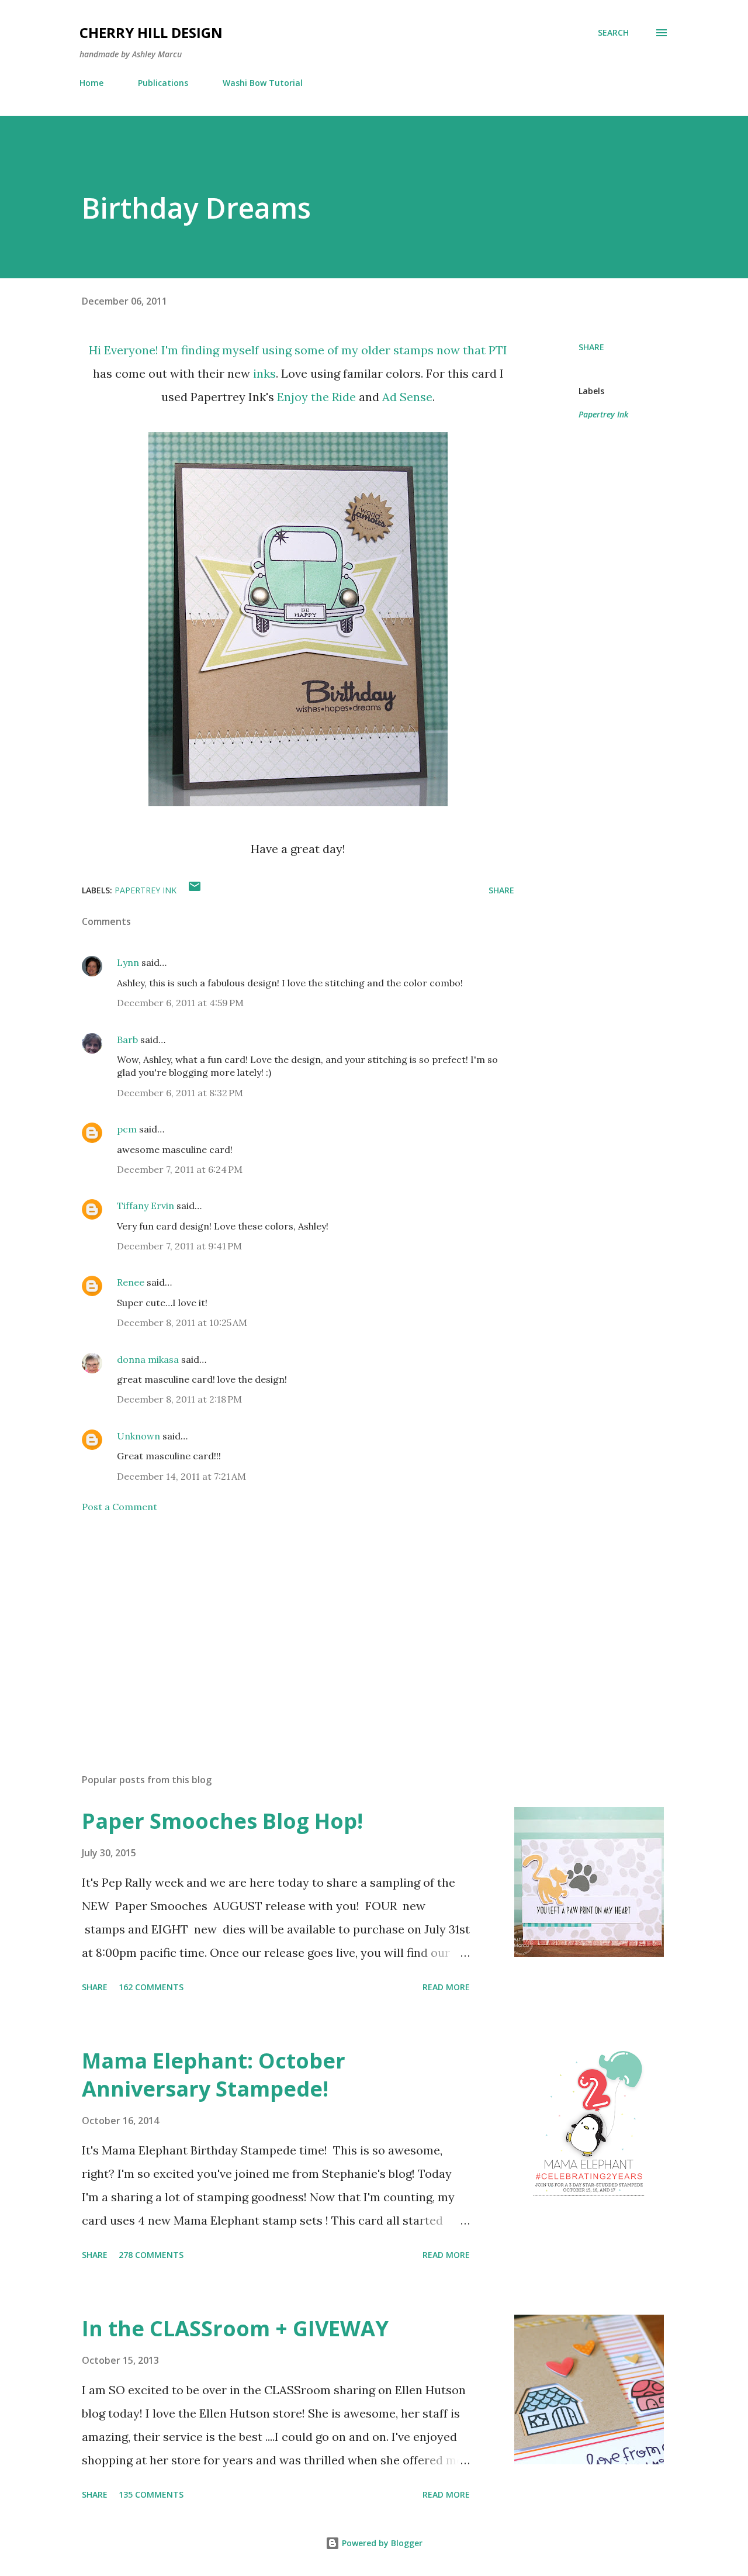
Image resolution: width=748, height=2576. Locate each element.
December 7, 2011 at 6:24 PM (180, 1169)
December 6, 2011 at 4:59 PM (180, 1003)
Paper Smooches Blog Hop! (222, 1821)
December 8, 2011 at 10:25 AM (182, 1322)
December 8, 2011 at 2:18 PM (179, 1399)
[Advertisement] (279, 1628)
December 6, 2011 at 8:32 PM (180, 1093)
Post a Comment (120, 1507)
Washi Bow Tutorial (263, 83)
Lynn (128, 962)
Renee (131, 1282)
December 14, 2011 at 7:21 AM (181, 1476)
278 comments (151, 2255)
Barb (127, 1040)
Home (91, 83)
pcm (127, 1129)
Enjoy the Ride (316, 397)
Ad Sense (407, 397)
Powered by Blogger (381, 2543)
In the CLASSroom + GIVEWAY (235, 2328)
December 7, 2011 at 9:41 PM (179, 1246)
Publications (163, 83)
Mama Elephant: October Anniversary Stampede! (214, 2075)
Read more (446, 1987)
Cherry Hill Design (151, 32)
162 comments (151, 1987)
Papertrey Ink (603, 414)
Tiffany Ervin (146, 1206)
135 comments (151, 2494)
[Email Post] (195, 890)
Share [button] (591, 347)
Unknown (138, 1436)
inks (264, 373)
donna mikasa (148, 1359)
